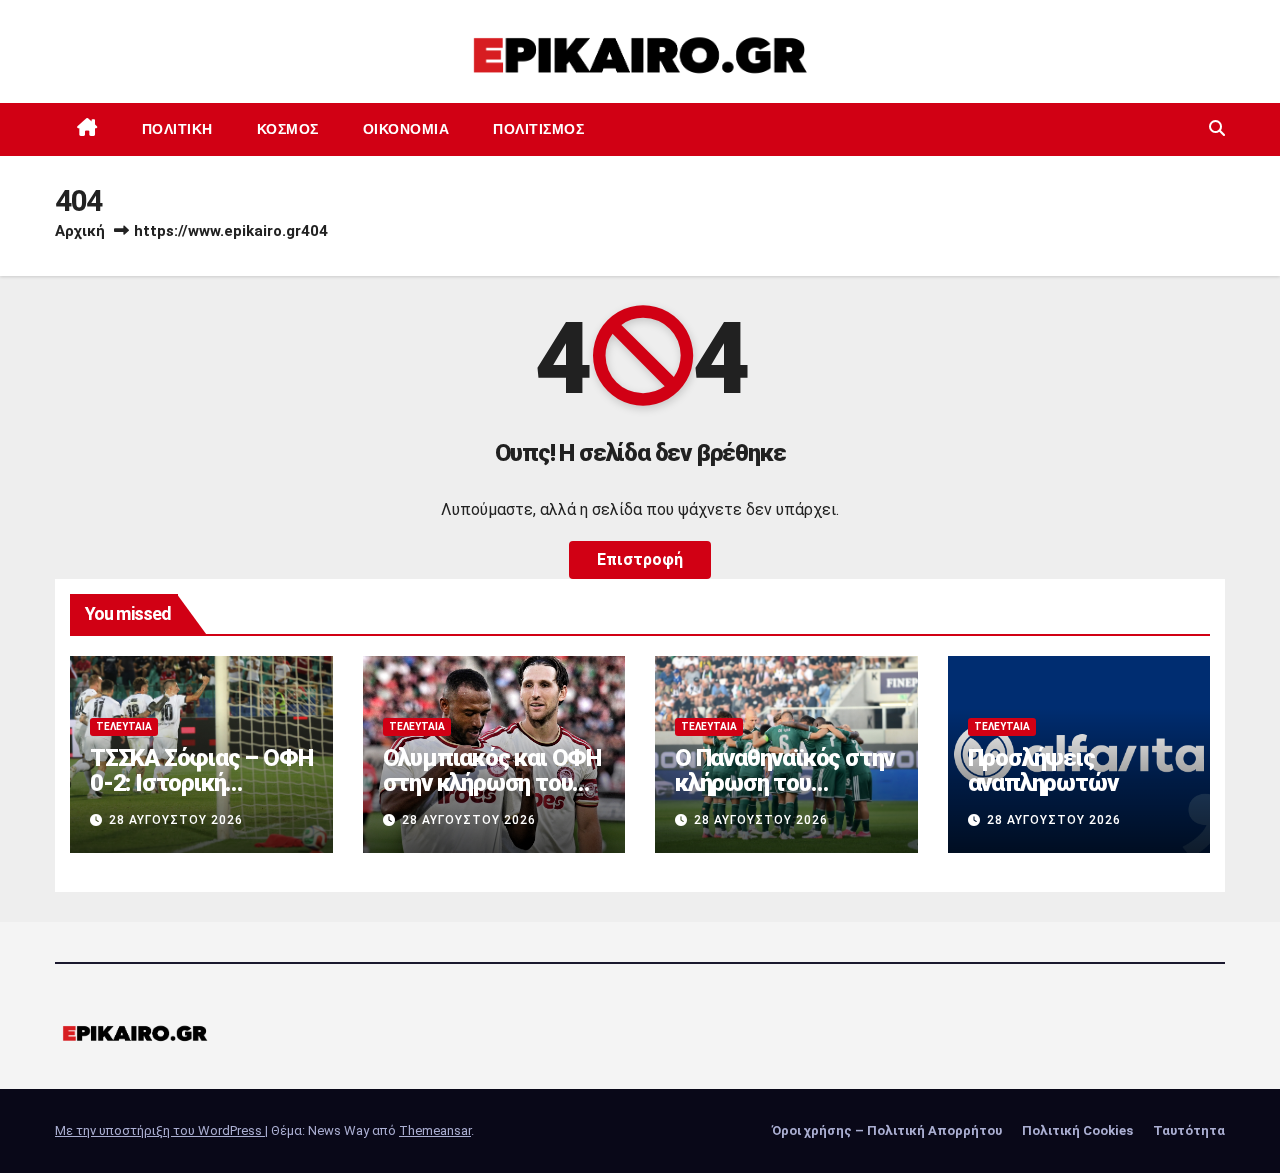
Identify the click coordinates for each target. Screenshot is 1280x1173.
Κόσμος (288, 129)
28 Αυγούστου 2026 (176, 820)
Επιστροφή (640, 559)
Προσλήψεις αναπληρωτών (1043, 770)
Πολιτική (177, 129)
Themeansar (435, 1130)
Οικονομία (406, 129)
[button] (1217, 128)
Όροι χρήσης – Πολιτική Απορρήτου (887, 1130)
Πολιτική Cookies (1077, 1130)
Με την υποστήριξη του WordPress (160, 1130)
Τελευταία (124, 726)
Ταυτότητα (1189, 1130)
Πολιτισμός (538, 129)
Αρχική (80, 231)
